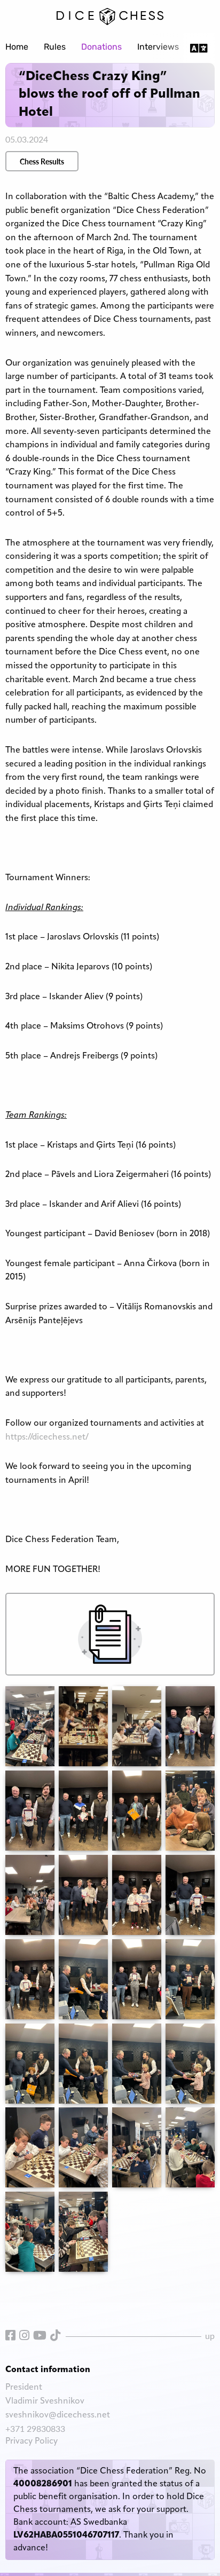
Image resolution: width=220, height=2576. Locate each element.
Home (17, 48)
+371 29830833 (35, 2428)
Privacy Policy (32, 2441)
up (210, 2336)
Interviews (158, 48)
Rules (55, 48)
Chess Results (42, 161)
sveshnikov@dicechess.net (58, 2415)
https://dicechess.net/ (47, 1437)
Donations (101, 48)
